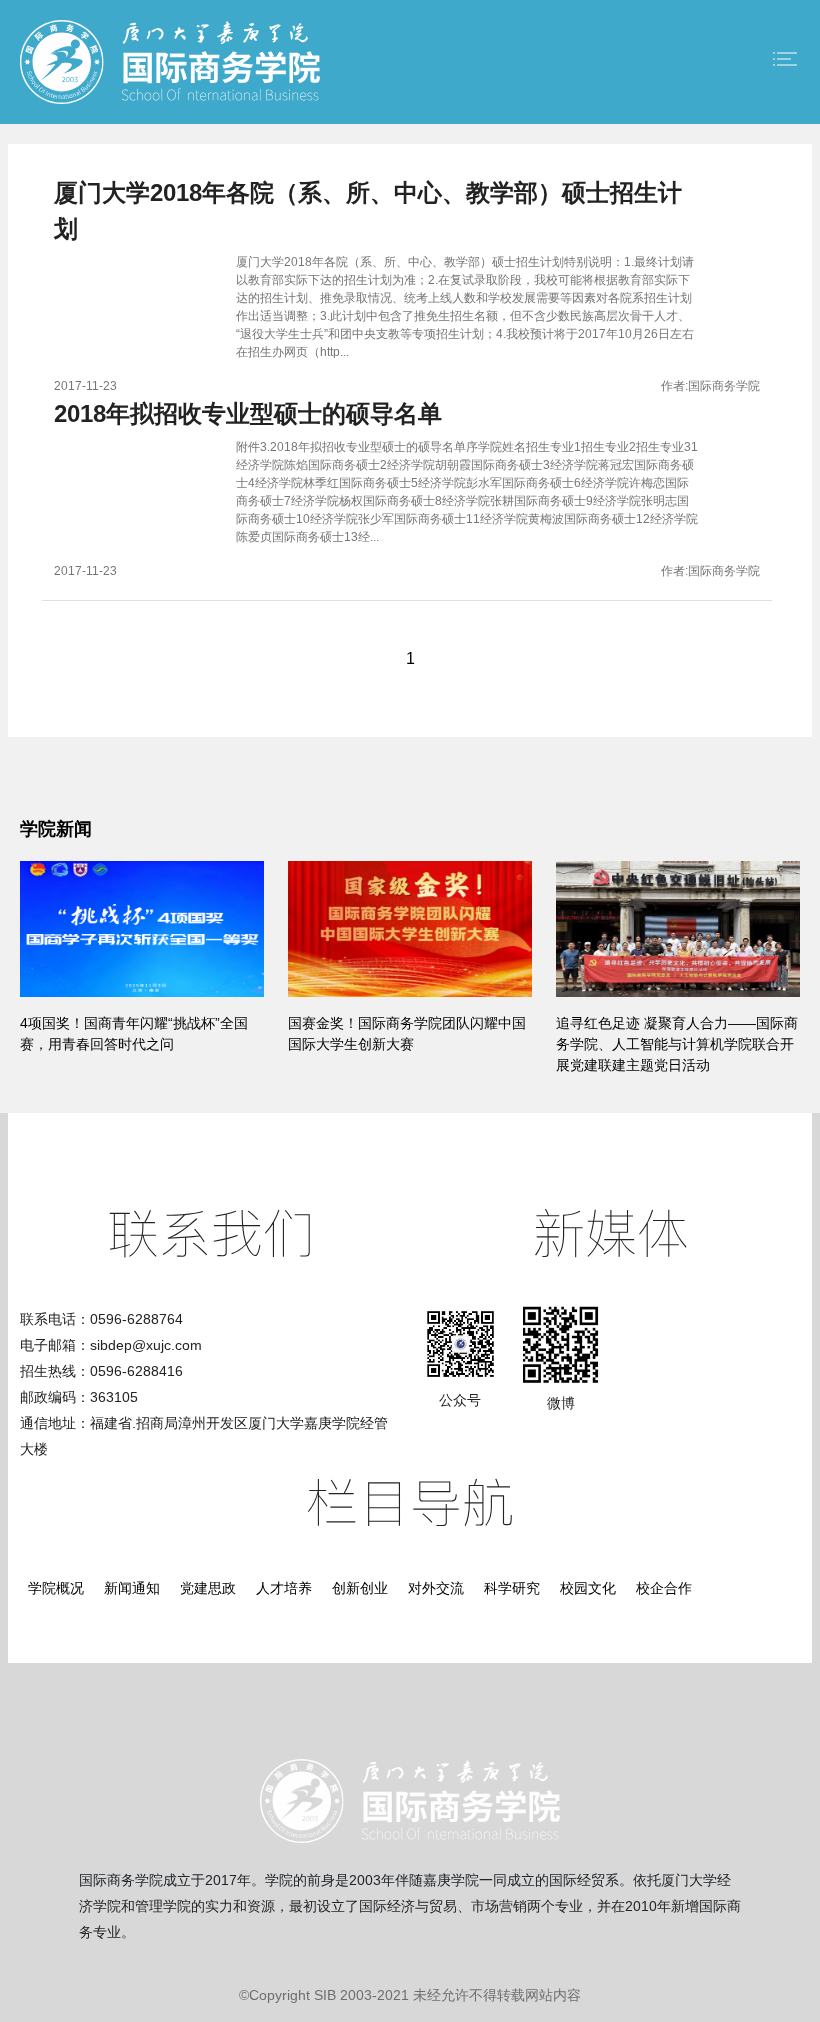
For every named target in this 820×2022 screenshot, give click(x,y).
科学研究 (512, 1588)
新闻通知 (132, 1588)
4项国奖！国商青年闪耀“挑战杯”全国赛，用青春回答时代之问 (134, 1033)
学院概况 (56, 1588)
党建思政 (208, 1588)
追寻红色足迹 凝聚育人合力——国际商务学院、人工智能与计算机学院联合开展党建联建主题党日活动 (677, 1044)
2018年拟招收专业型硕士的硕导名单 (248, 413)
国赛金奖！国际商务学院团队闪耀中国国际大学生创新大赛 (407, 1033)
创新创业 (360, 1588)
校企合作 (664, 1588)
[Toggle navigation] (785, 59)
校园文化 (588, 1588)
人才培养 (284, 1588)
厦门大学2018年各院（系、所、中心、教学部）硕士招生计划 (368, 210)
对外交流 (436, 1588)
